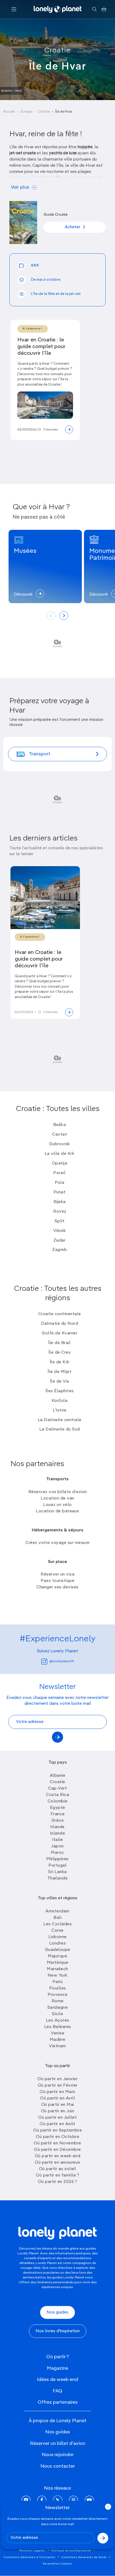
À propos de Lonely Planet (57, 2421)
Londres (58, 1943)
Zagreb (60, 1250)
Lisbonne (58, 1937)
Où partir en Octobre (57, 2137)
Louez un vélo (57, 1505)
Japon (57, 1846)
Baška (60, 1125)
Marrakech (57, 1969)
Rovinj (60, 1212)
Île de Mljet (60, 1372)
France (58, 1814)
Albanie (58, 1776)
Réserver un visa (57, 1574)
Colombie (58, 1801)
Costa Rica (57, 1795)
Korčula (60, 1401)
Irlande (57, 1827)
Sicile (57, 2014)
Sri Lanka (57, 1872)
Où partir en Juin (58, 2111)
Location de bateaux (57, 1511)
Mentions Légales (32, 2551)
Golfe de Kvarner (60, 1333)
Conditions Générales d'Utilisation (30, 2557)
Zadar (60, 1241)
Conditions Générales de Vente (84, 2557)
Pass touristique (57, 1581)
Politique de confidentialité (71, 2551)
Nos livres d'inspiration (58, 2331)
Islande (58, 1833)
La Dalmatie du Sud (60, 1429)
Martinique (58, 1963)
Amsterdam (57, 1911)
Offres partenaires (58, 2402)
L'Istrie (60, 1410)
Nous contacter (58, 2466)
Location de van (57, 1498)
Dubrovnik (60, 1144)
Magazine (57, 2368)
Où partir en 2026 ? (58, 2182)
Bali (57, 1918)
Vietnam (57, 2046)
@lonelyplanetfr (62, 1661)
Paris (58, 1982)
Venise (57, 2033)
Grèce (58, 1821)
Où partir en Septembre (57, 2130)
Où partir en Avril (57, 2098)
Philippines (57, 1859)
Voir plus (20, 187)
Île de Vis (60, 1382)
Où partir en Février (58, 2086)
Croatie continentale (60, 1314)
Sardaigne (58, 2008)
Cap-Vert (57, 1789)
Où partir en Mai (58, 2105)
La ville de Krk (60, 1154)
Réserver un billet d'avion (58, 2444)
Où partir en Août (57, 2124)
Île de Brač (60, 1343)
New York (58, 1976)
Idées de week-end (57, 2380)
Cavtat (60, 1135)
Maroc (57, 1853)
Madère (58, 2040)
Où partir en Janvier (57, 2079)
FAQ (57, 2391)
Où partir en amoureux (57, 2163)
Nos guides (57, 2312)
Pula (60, 1183)
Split (60, 1221)
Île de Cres (60, 1353)
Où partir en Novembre (57, 2143)
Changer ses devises (57, 1587)
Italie (57, 1840)
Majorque (57, 1956)
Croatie (57, 51)
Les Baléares (58, 2027)
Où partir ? (58, 2357)
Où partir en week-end (58, 2156)
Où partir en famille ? (57, 2175)
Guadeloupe (58, 1950)
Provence (57, 1995)
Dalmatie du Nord (60, 1324)
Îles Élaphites (60, 1391)
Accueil (9, 112)
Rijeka (60, 1202)
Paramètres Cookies (57, 2564)
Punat (60, 1192)
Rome (58, 2001)
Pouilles (58, 1988)
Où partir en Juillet (57, 2118)
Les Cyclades (57, 1924)
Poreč (60, 1173)
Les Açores (58, 2021)
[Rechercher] (94, 9)
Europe (26, 112)
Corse (57, 1931)
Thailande (58, 1878)
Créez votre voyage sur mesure (57, 1543)
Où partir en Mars (57, 2092)
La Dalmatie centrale (60, 1420)
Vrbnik (60, 1231)
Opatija (60, 1163)
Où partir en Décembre (57, 2150)
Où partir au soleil (58, 2169)
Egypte (58, 1808)
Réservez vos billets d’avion (58, 1492)
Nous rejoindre (57, 2455)
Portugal (57, 1866)
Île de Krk (60, 1362)
